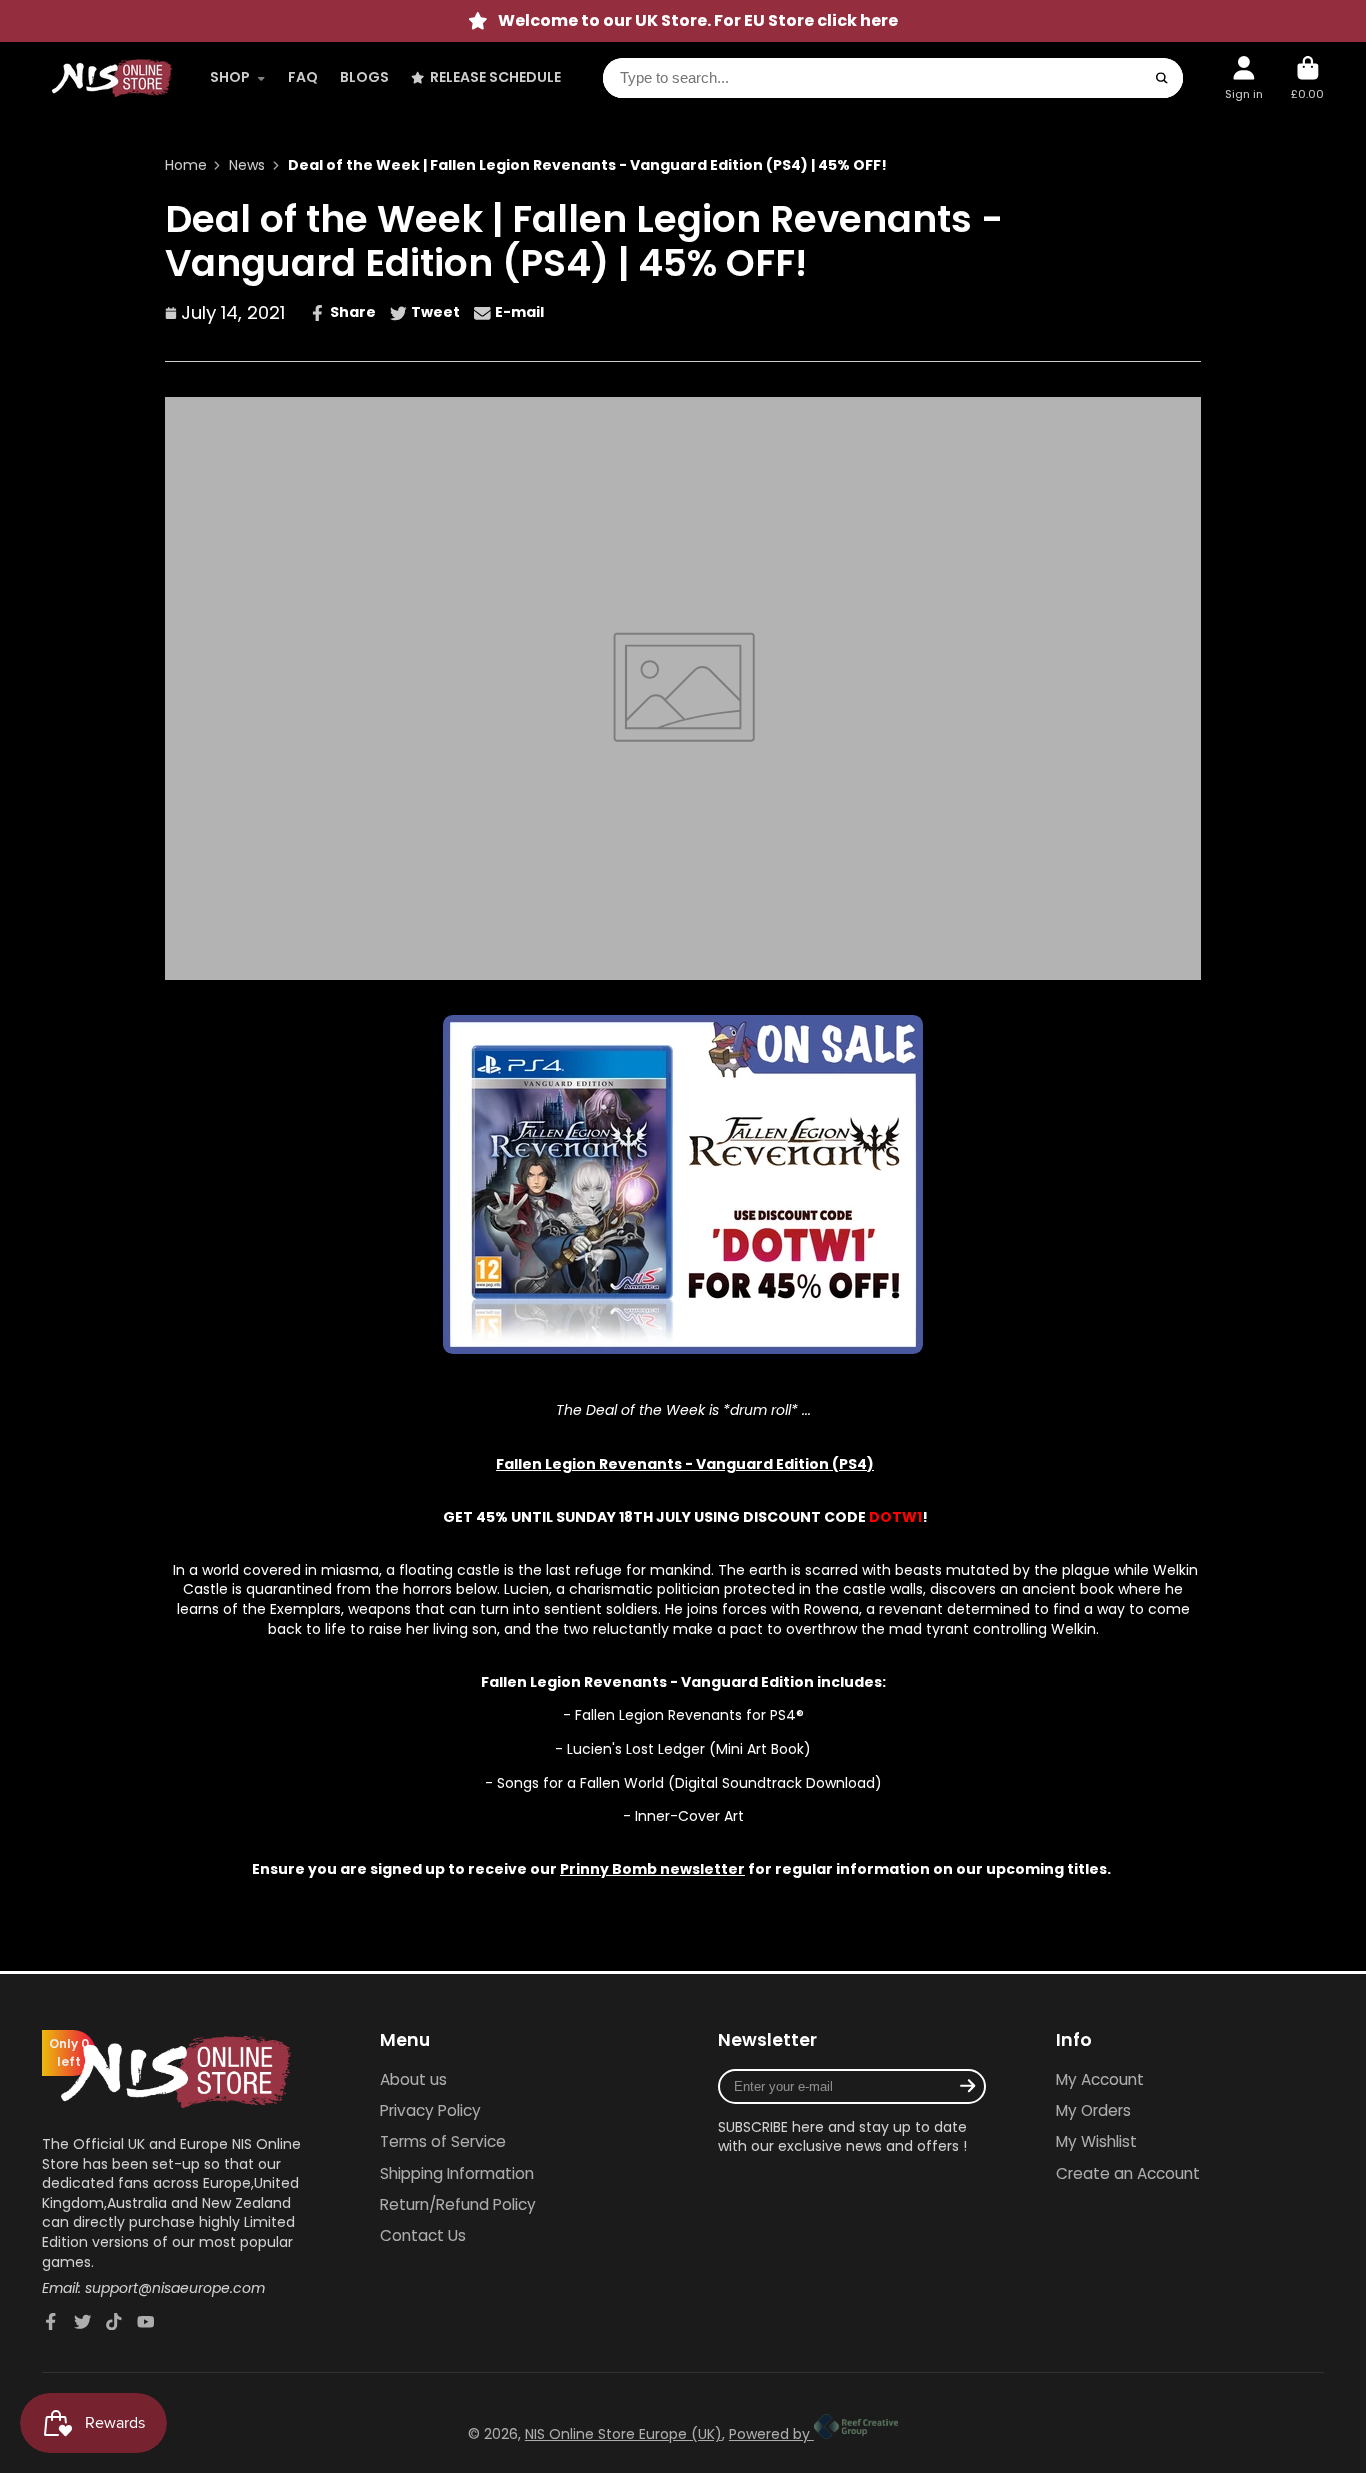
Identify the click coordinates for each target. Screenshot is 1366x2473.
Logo (112, 78)
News (247, 165)
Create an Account (1128, 2173)
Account (1244, 77)
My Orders (1093, 2110)
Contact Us (423, 2235)
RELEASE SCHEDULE (495, 77)
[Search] (1162, 78)
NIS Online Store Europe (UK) (623, 2434)
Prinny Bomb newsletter (652, 1869)
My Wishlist (1096, 2141)
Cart (1307, 77)
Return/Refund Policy (458, 2204)
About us (413, 2079)
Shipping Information (457, 2173)
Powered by (771, 2434)
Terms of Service (443, 2141)
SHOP (230, 77)
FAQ (303, 77)
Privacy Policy (430, 2110)
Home (186, 165)
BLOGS (364, 77)
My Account (1100, 2079)
